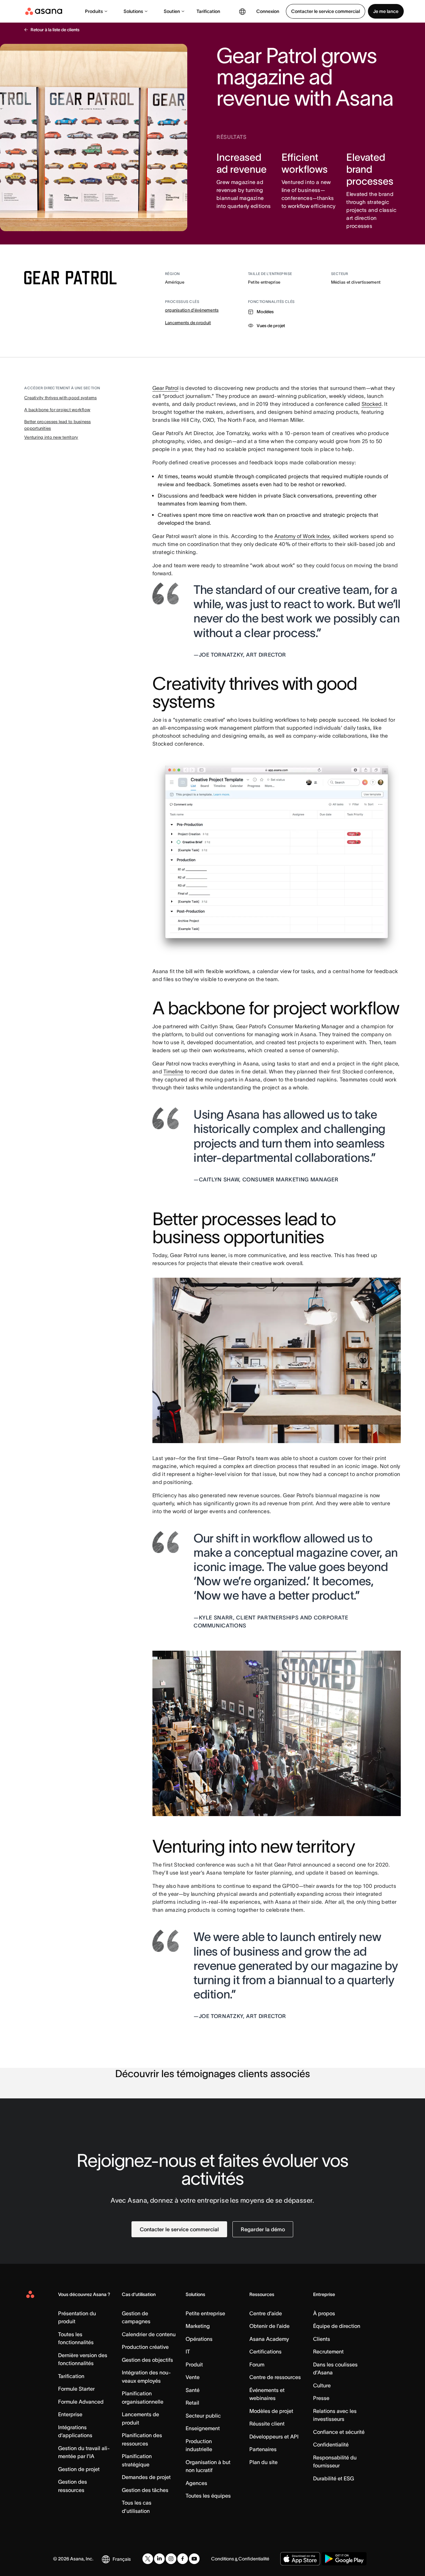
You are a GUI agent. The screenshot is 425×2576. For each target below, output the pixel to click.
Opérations (199, 2339)
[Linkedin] (159, 2559)
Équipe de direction (337, 2326)
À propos (324, 2313)
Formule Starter (76, 2389)
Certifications (265, 2351)
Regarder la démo (263, 2229)
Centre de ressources (275, 2377)
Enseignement (203, 2428)
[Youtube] (194, 2559)
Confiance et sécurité (339, 2432)
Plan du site (263, 2462)
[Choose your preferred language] (242, 11)
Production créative (145, 2347)
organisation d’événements (192, 310)
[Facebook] (183, 2559)
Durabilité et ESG (334, 2478)
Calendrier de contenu (149, 2334)
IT (188, 2351)
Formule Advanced (81, 2402)
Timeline (173, 1071)
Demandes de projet (146, 2477)
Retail (192, 2403)
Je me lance (386, 11)
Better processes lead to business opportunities (58, 425)
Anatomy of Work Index (302, 536)
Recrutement (328, 2351)
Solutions (133, 11)
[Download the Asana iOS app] (300, 2559)
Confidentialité (331, 2444)
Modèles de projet (271, 2411)
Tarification (208, 11)
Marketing (198, 2326)
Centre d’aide (266, 2313)
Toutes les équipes (208, 2496)
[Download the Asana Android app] (344, 2559)
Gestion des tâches (145, 2490)
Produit (194, 2364)
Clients (322, 2339)
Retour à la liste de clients (55, 30)
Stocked (372, 404)
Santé (193, 2390)
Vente (193, 2377)
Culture (322, 2385)
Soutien (172, 11)
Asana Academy (269, 2339)
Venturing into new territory (51, 437)
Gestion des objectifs (147, 2360)
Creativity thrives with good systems (60, 398)
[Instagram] (171, 2559)
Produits (94, 11)
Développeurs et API (274, 2437)
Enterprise (70, 2414)
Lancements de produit (188, 323)
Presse (321, 2398)
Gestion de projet (79, 2469)
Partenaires (263, 2449)
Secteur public (203, 2416)
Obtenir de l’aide (269, 2326)
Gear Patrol (165, 388)
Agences (196, 2483)
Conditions (223, 2559)
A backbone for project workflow (57, 410)
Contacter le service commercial (326, 11)
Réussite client (267, 2424)
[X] (148, 2559)
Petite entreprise (205, 2313)
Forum (257, 2364)
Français (122, 2559)
